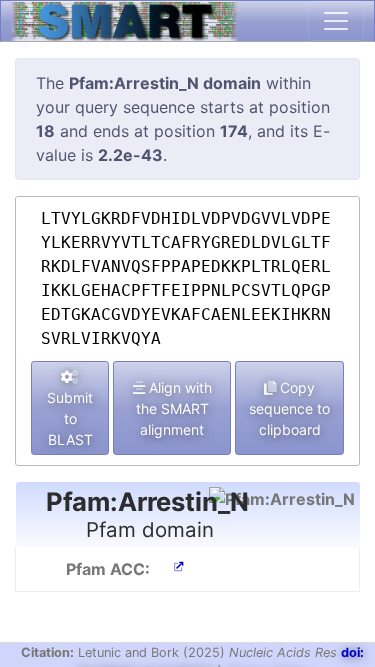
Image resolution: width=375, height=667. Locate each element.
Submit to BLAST (70, 418)
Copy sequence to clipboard (289, 408)
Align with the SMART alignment (174, 408)
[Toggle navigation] (336, 21)
